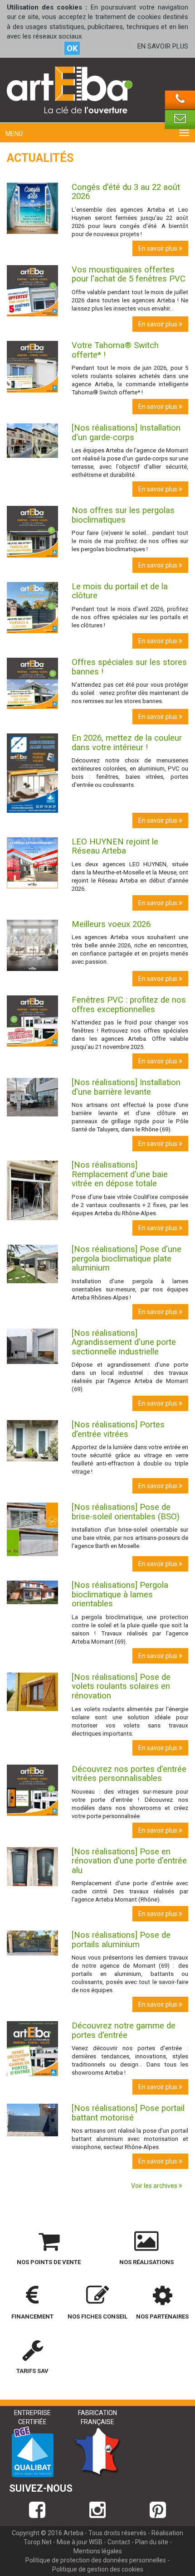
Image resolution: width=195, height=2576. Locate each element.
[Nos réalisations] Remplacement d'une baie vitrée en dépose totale (120, 1174)
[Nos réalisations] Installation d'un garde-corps (126, 433)
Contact (119, 2542)
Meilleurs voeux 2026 (111, 924)
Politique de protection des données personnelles (96, 2560)
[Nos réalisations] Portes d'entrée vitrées (118, 1429)
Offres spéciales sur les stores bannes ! (129, 667)
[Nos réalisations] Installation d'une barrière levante (126, 1087)
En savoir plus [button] (158, 248)
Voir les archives (155, 2186)
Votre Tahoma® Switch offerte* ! (115, 350)
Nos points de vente (49, 2262)
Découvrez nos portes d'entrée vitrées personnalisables (129, 1774)
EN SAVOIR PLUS (163, 46)
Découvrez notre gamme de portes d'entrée (124, 2030)
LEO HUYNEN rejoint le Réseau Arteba (115, 847)
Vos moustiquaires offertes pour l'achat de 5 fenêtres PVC (129, 274)
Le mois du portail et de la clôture (120, 591)
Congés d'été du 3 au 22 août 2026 (126, 192)
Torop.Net (38, 2542)
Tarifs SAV (32, 2371)
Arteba (73, 2533)
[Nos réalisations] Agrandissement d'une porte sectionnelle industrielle (124, 1342)
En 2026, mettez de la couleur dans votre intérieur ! (127, 743)
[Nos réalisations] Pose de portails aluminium (121, 1940)
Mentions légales (98, 2551)
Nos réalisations (146, 2262)
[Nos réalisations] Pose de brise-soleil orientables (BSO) (126, 1512)
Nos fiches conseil (97, 2316)
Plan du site (152, 2542)
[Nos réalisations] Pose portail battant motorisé (128, 2113)
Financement (32, 2316)
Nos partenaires (162, 2316)
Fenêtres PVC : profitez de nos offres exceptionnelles (129, 1005)
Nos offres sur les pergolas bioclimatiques (123, 515)
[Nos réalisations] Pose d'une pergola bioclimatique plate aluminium (127, 1259)
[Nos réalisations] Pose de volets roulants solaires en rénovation (121, 1686)
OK (72, 48)
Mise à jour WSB (80, 2542)
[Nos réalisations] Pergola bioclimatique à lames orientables (120, 1594)
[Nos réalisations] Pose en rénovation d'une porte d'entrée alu (129, 1861)
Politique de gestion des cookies (98, 2569)
